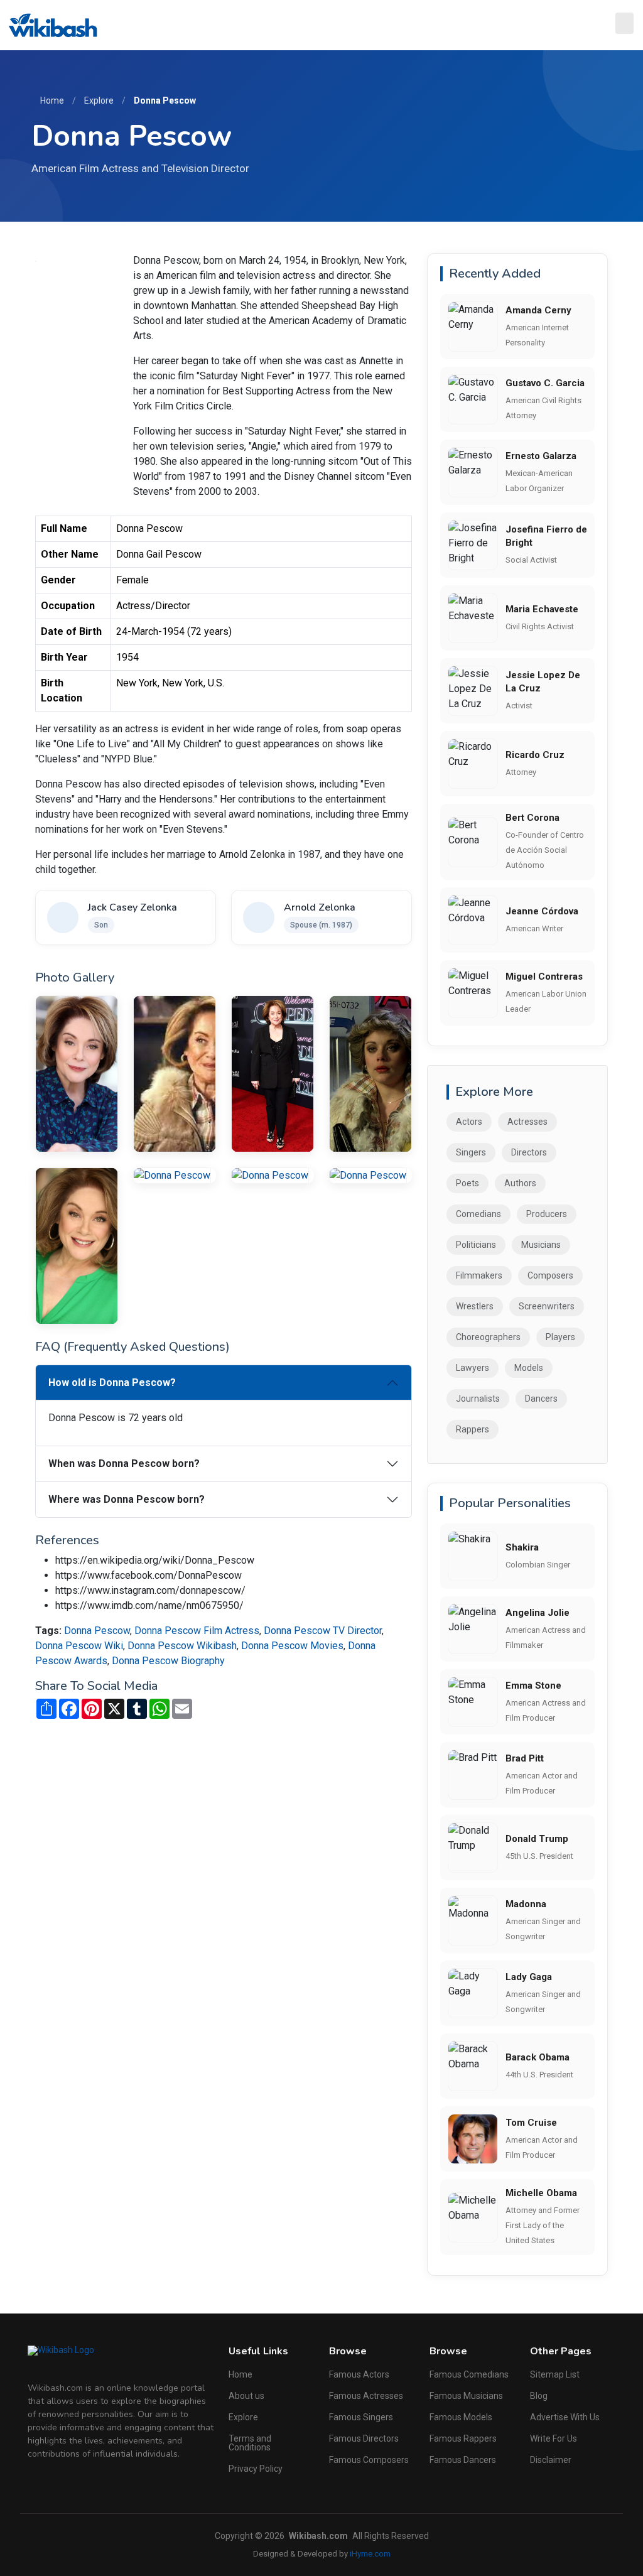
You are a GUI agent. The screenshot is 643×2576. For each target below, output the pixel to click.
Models (529, 1368)
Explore (99, 100)
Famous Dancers (463, 2460)
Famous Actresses (366, 2396)
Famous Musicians (466, 2396)
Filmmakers (479, 1275)
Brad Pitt (525, 1758)
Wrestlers (475, 1306)
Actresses (527, 1122)
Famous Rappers (463, 2438)
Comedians (478, 1214)
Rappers (473, 1429)
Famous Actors (359, 2374)
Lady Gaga (529, 1977)
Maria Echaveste (542, 609)
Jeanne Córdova (542, 911)
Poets (467, 1183)
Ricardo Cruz (535, 755)
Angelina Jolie (538, 1613)
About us (246, 2396)
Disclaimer (551, 2460)
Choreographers (488, 1337)
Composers (550, 1275)
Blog (539, 2396)
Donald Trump (537, 1839)
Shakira (522, 1547)
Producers (547, 1214)
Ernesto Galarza (541, 456)
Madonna (526, 1904)
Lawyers (473, 1368)
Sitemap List (555, 2374)
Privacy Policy (256, 2469)
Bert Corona (532, 818)
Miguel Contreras (544, 977)
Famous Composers (369, 2460)
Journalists (478, 1399)
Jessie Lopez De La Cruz (543, 682)
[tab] (224, 1383)
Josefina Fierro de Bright (546, 536)
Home (52, 100)
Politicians (476, 1245)
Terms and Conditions (250, 2443)
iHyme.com (370, 2554)
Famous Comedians (469, 2374)
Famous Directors (364, 2438)
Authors (520, 1183)
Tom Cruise (531, 2123)
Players (560, 1337)
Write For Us (554, 2438)
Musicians (541, 1245)
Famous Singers (361, 2417)
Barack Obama (538, 2057)
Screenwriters (547, 1306)
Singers (471, 1152)
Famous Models (461, 2417)
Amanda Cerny (538, 310)
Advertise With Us (565, 2417)
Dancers (541, 1399)
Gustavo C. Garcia (545, 383)
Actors (469, 1122)
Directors (529, 1152)
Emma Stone (533, 1686)
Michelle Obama (541, 2193)
